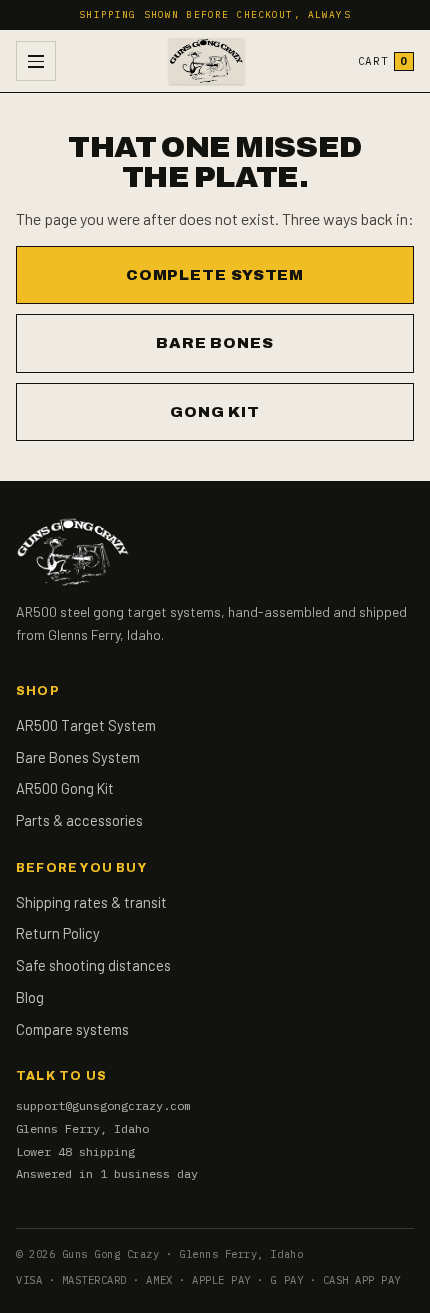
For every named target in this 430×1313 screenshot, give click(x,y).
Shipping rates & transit (91, 902)
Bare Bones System (78, 757)
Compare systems (72, 1029)
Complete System (215, 275)
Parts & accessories (79, 820)
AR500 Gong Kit (65, 788)
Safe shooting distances (93, 965)
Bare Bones (215, 343)
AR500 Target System (86, 725)
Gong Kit (215, 412)
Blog (30, 997)
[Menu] (36, 61)
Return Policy (58, 933)
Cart (383, 61)
